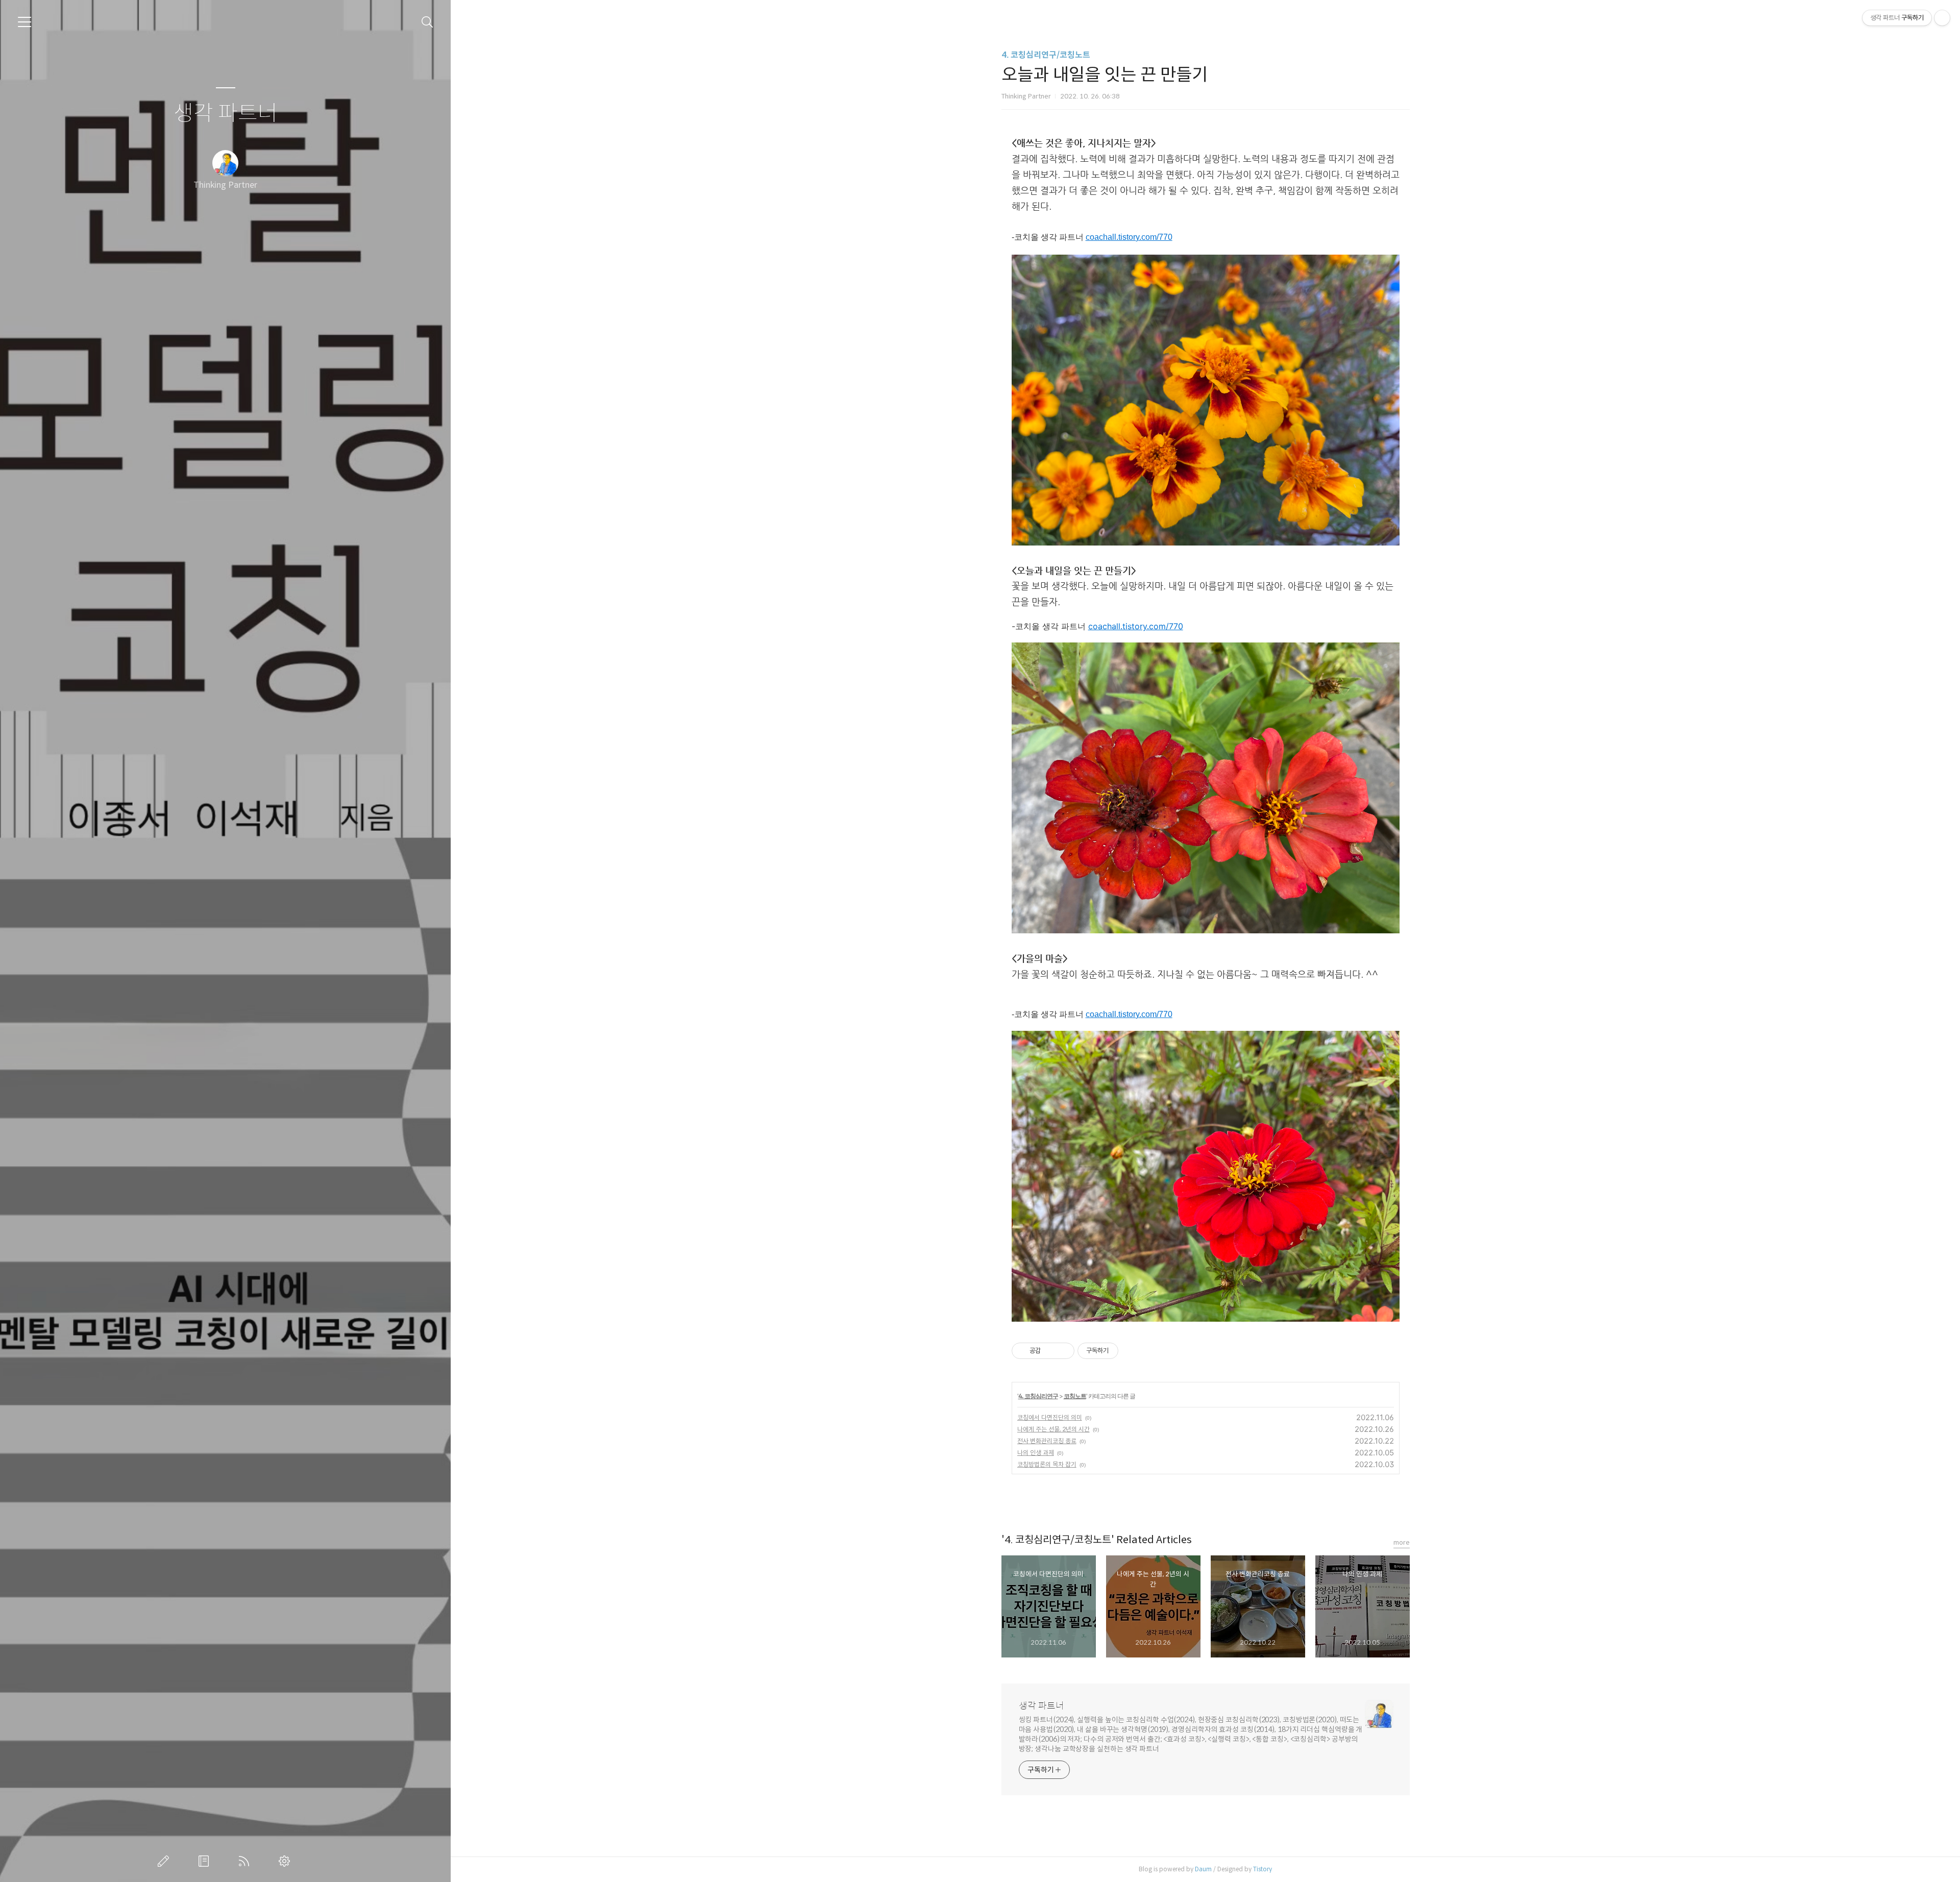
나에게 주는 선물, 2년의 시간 (1053, 1429)
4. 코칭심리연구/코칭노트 (1046, 55)
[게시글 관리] (1063, 1351)
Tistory (1263, 1869)
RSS (246, 1861)
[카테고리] (24, 22)
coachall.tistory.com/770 (1129, 237)
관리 (286, 1861)
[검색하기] (427, 22)
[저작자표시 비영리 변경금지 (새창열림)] (1132, 1351)
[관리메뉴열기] (1942, 18)
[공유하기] (1050, 1351)
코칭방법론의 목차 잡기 (1047, 1464)
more (1402, 1542)
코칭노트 (1075, 1396)
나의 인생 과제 (1036, 1453)
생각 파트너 (226, 114)
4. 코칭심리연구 (1038, 1396)
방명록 (206, 1861)
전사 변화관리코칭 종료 (1047, 1441)
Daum (1203, 1869)
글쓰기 (165, 1861)
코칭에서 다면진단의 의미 (1050, 1417)
